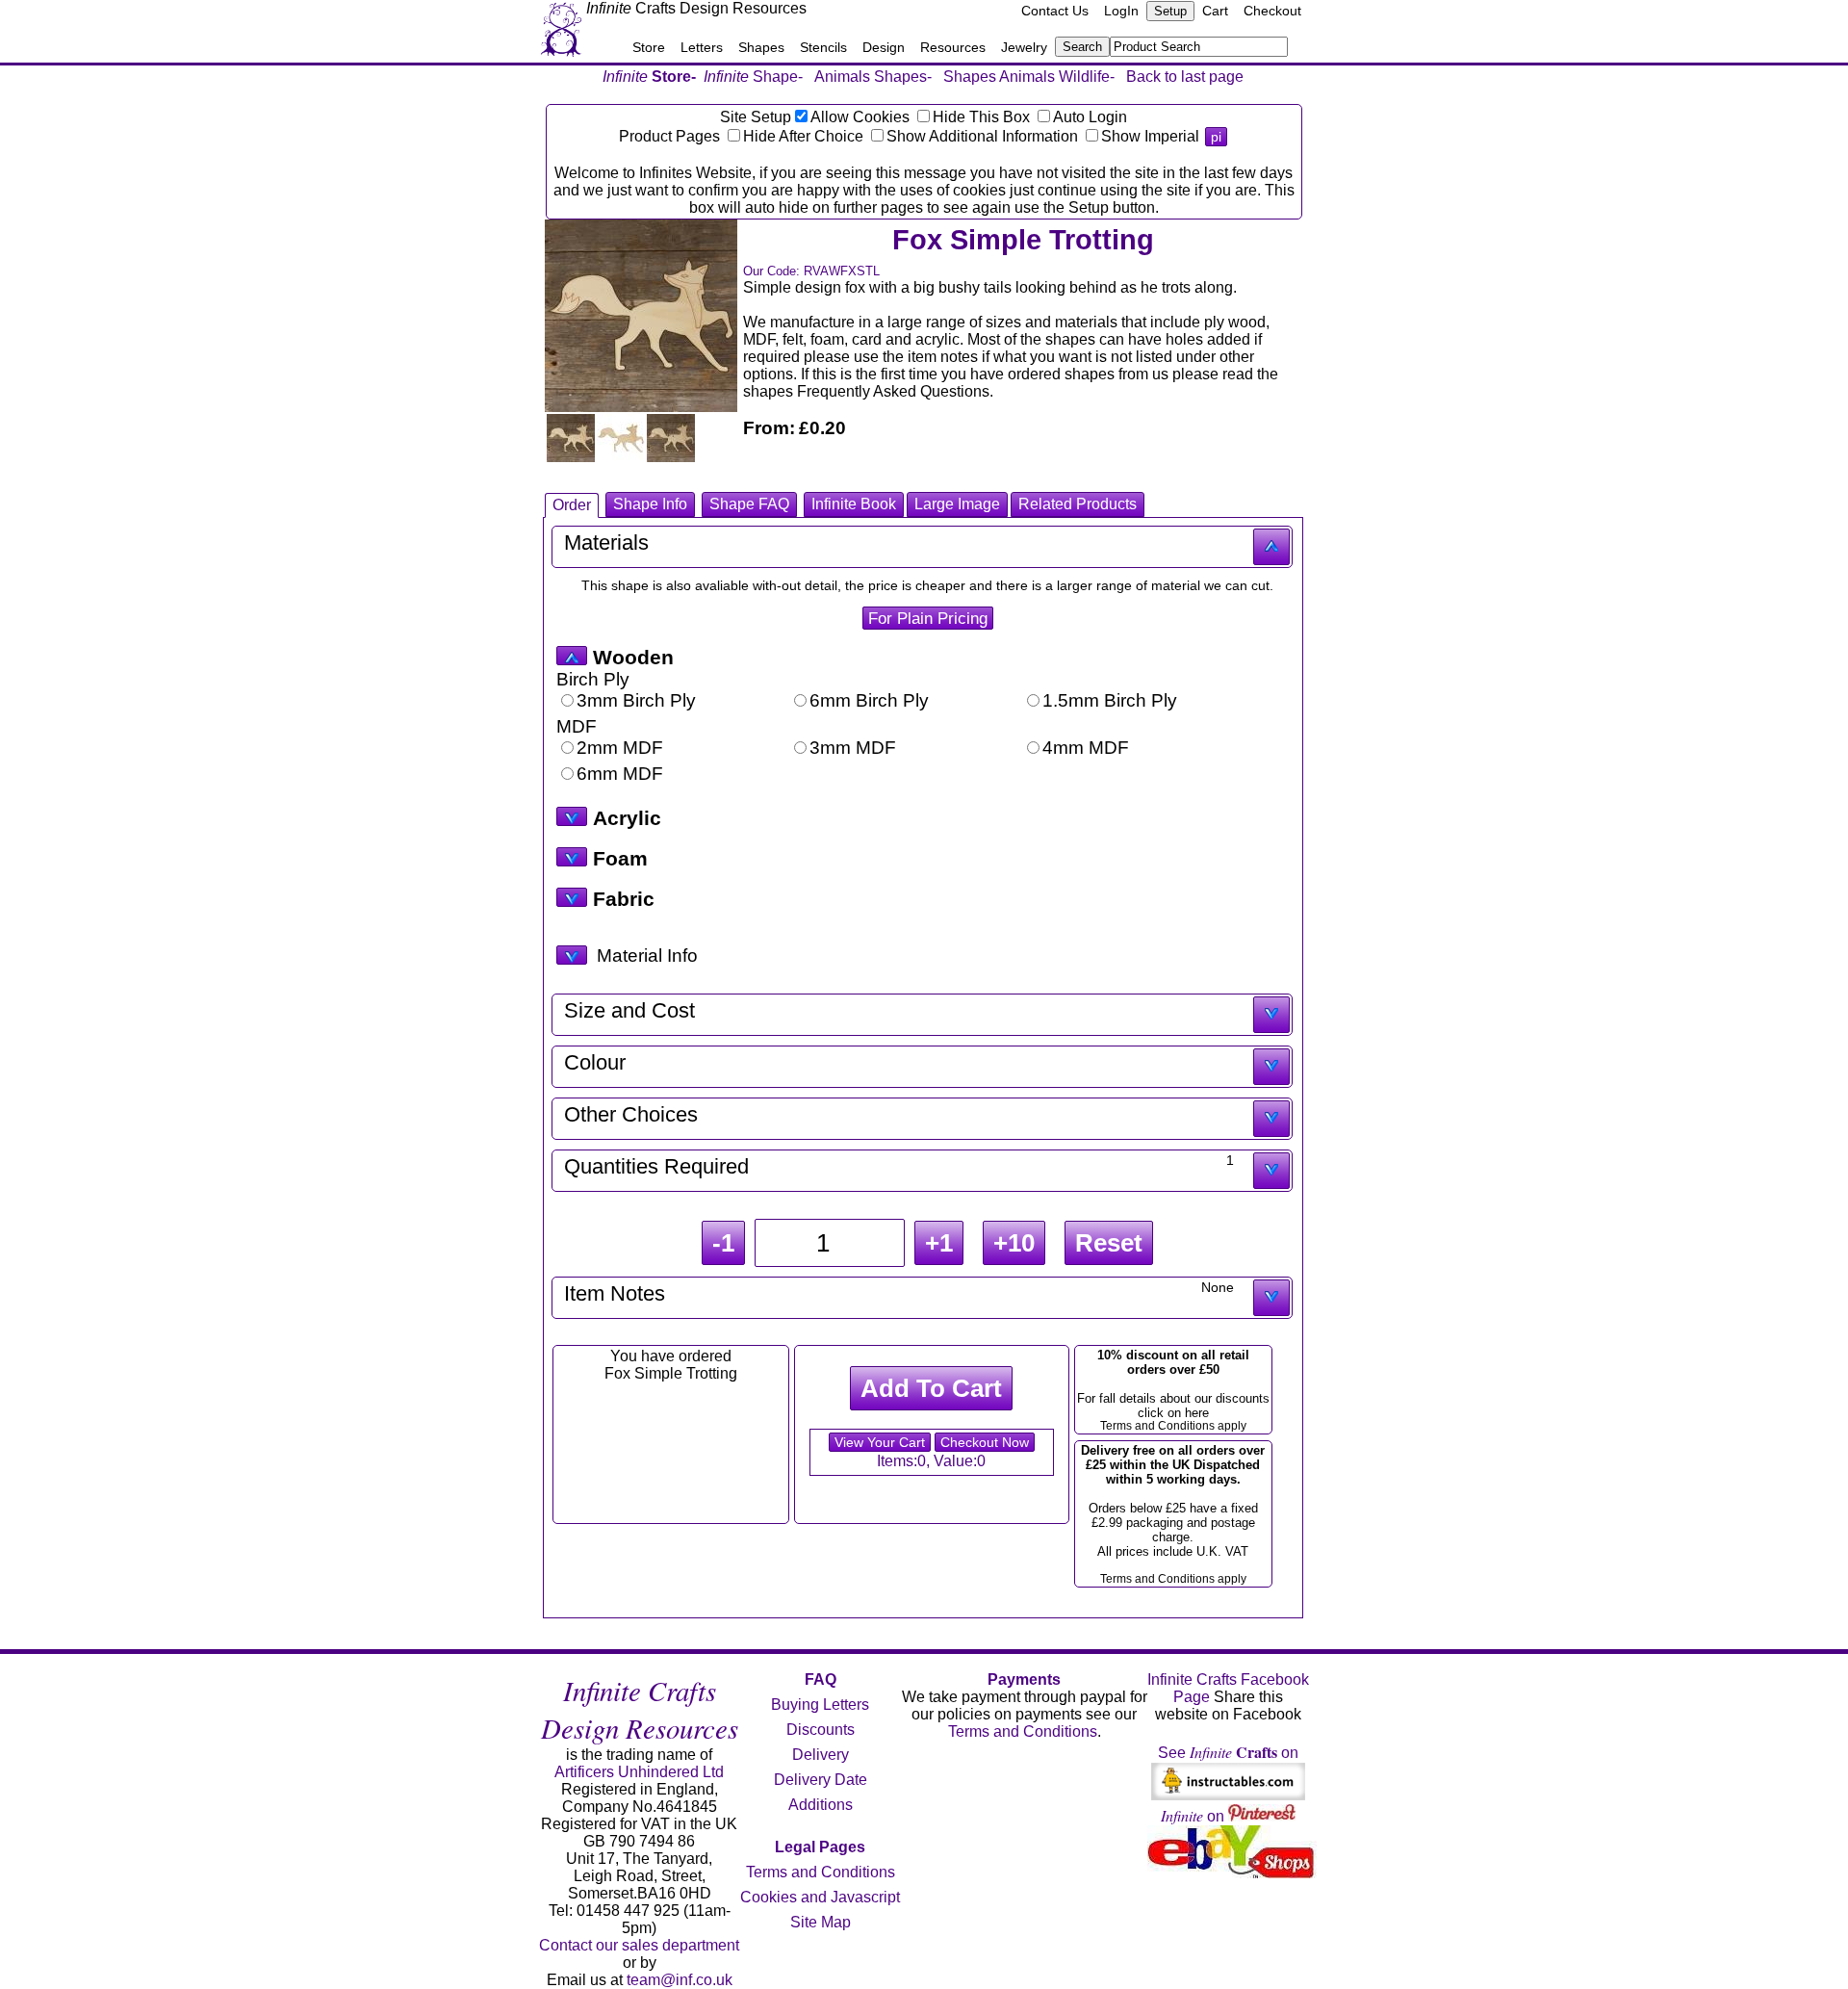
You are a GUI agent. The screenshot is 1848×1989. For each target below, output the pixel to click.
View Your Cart (880, 1442)
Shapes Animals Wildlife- (1029, 77)
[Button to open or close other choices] (1271, 1119)
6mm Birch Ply (869, 700)
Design (884, 47)
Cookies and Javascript (820, 1897)
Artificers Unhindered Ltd (639, 1772)
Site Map (821, 1922)
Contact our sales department (639, 1945)
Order (572, 505)
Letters (702, 47)
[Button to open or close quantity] (1271, 1171)
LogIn (1121, 11)
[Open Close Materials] (572, 656)
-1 (723, 1243)
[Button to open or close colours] (1271, 1067)
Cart (1215, 11)
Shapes (761, 47)
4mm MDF (1086, 748)
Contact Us (1055, 11)
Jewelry (1024, 47)
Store (649, 47)
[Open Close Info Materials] (572, 955)
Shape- (753, 77)
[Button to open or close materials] (1271, 547)
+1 (939, 1243)
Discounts (821, 1730)
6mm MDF (620, 774)
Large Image (957, 504)
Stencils (823, 47)
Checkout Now (985, 1442)
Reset (1109, 1243)
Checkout (1272, 11)
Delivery (821, 1755)
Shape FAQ (749, 504)
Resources (953, 47)
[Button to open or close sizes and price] (1271, 1015)
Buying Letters (820, 1705)
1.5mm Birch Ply (1110, 700)
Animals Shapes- (873, 77)
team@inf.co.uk (680, 1980)
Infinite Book (854, 504)
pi (1216, 137)
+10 (1014, 1243)
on (1194, 1816)
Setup (1170, 11)
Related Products (1078, 504)
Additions (821, 1805)
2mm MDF (620, 748)
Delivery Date (821, 1780)
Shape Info (650, 504)
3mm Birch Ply (636, 700)
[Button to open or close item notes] (1271, 1298)
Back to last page (1185, 77)
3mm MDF (853, 748)
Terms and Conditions (821, 1872)
